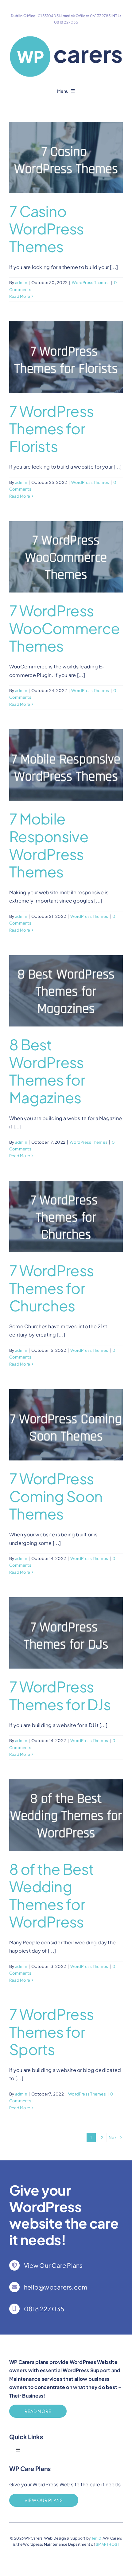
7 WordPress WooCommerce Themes (64, 628)
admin (21, 282)
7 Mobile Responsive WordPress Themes (49, 845)
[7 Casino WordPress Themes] (66, 157)
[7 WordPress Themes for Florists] (66, 357)
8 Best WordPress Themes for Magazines (47, 1071)
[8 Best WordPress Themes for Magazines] (66, 991)
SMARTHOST (107, 2544)
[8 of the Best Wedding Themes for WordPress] (66, 1815)
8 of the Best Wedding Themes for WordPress (52, 1895)
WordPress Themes (91, 282)
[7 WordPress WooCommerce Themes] (66, 557)
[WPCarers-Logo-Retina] (66, 37)
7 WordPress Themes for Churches (51, 1288)
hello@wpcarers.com (56, 2287)
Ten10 (97, 2538)
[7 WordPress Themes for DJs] (66, 1633)
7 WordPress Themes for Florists (51, 428)
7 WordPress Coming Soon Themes (56, 1496)
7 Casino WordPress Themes (47, 229)
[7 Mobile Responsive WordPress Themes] (66, 765)
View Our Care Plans (53, 2265)
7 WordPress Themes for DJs (60, 1695)
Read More (20, 296)
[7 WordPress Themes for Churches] (66, 1217)
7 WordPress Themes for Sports (51, 2032)
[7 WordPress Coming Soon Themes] (66, 1425)
